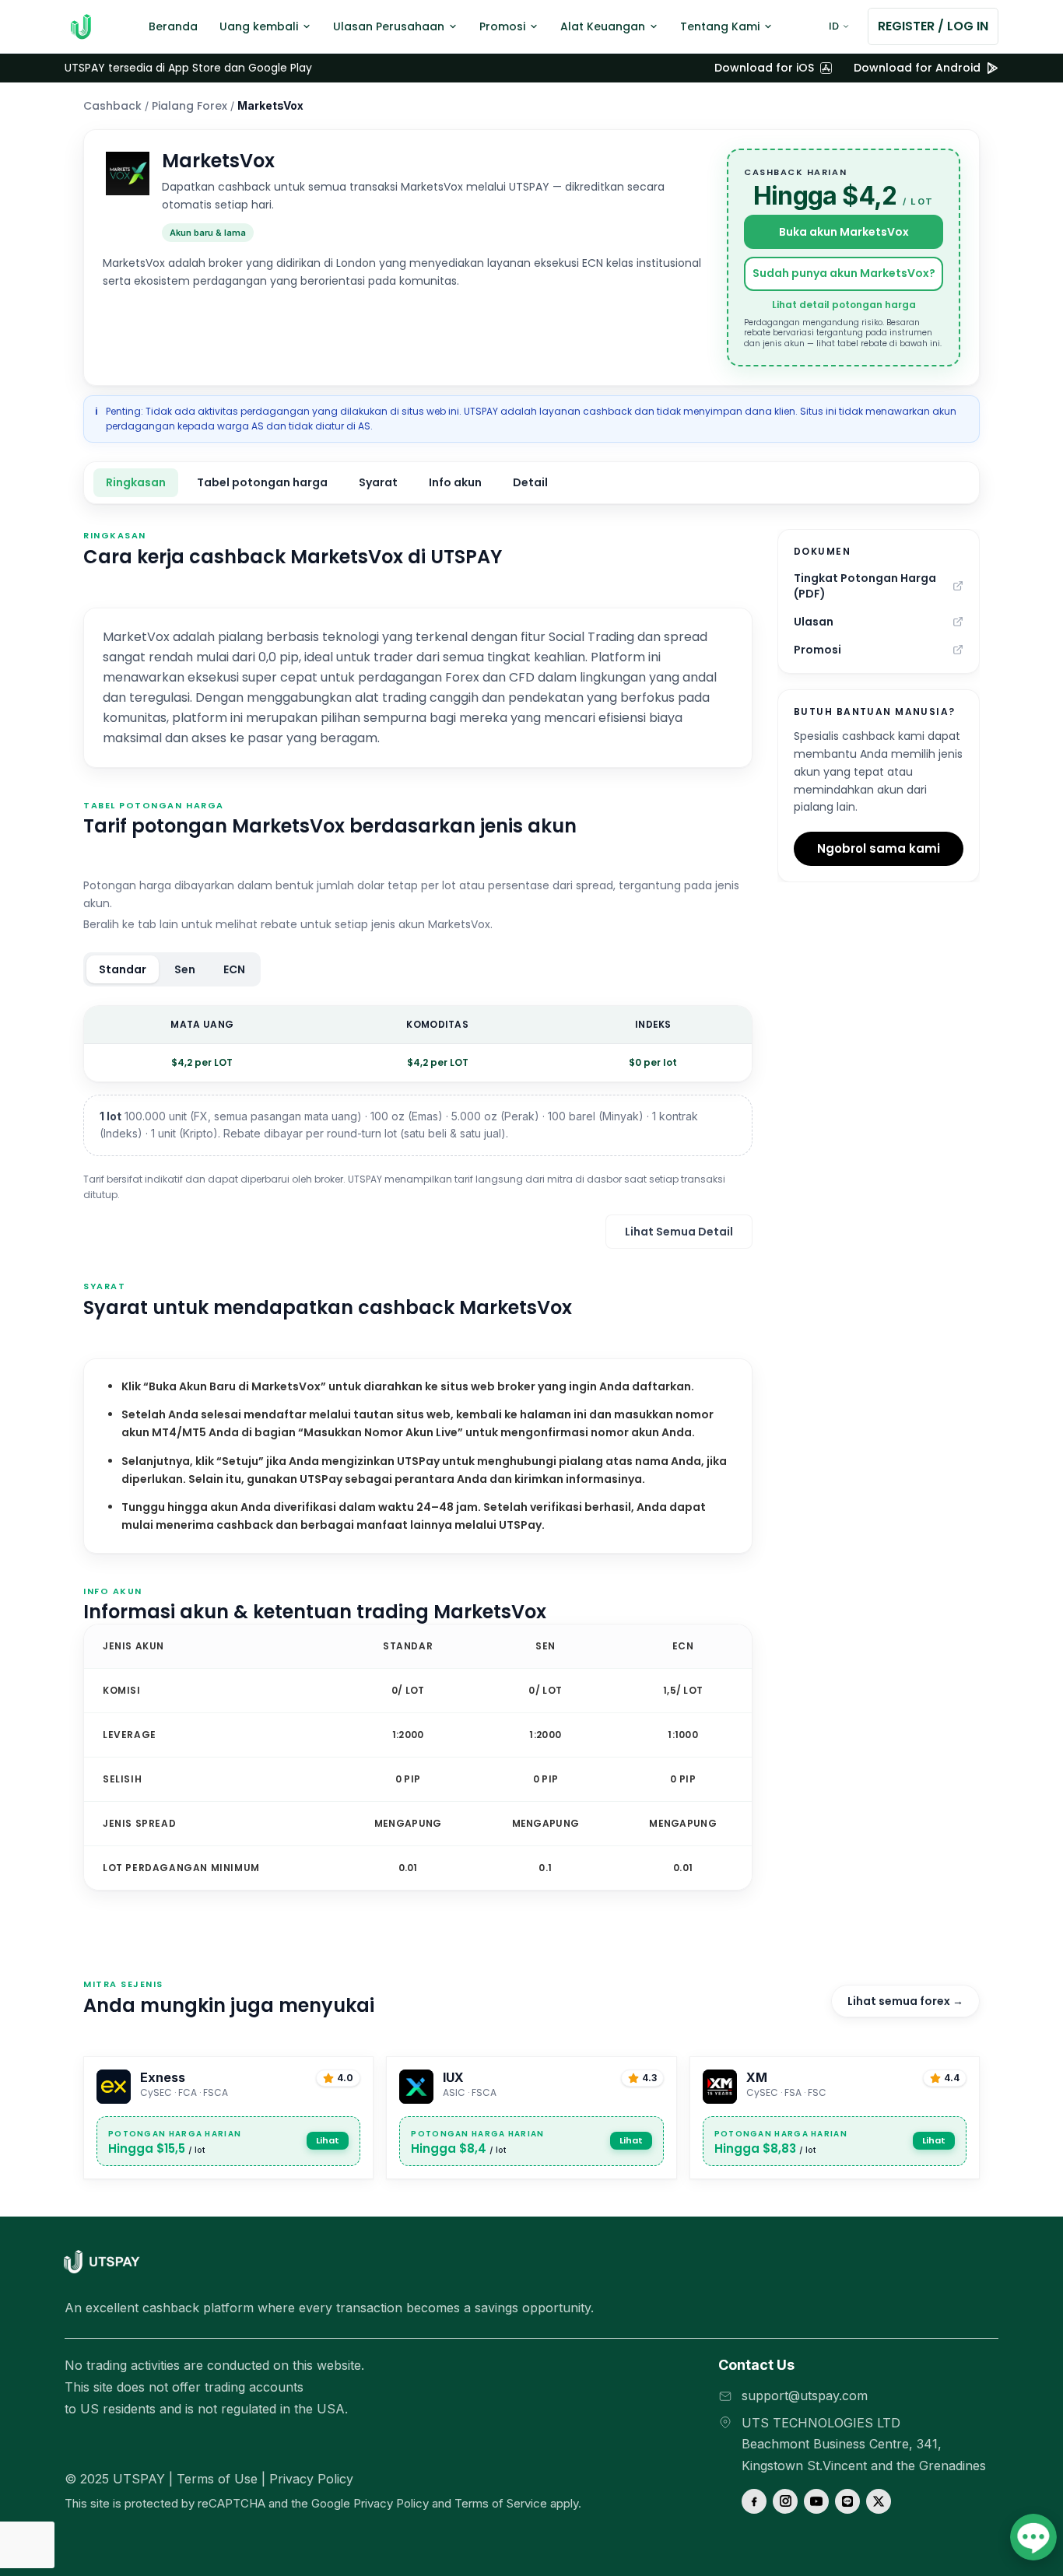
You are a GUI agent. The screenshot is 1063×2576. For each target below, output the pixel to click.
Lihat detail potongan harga (844, 305)
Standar (123, 969)
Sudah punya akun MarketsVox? (844, 273)
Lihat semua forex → (905, 2001)
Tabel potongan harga (262, 482)
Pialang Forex (189, 106)
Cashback (112, 106)
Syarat (378, 482)
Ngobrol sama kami (879, 848)
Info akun (455, 482)
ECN (234, 969)
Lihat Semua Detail (679, 1232)
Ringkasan (136, 482)
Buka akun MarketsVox (844, 232)
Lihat (328, 2140)
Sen (185, 969)
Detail (530, 482)
